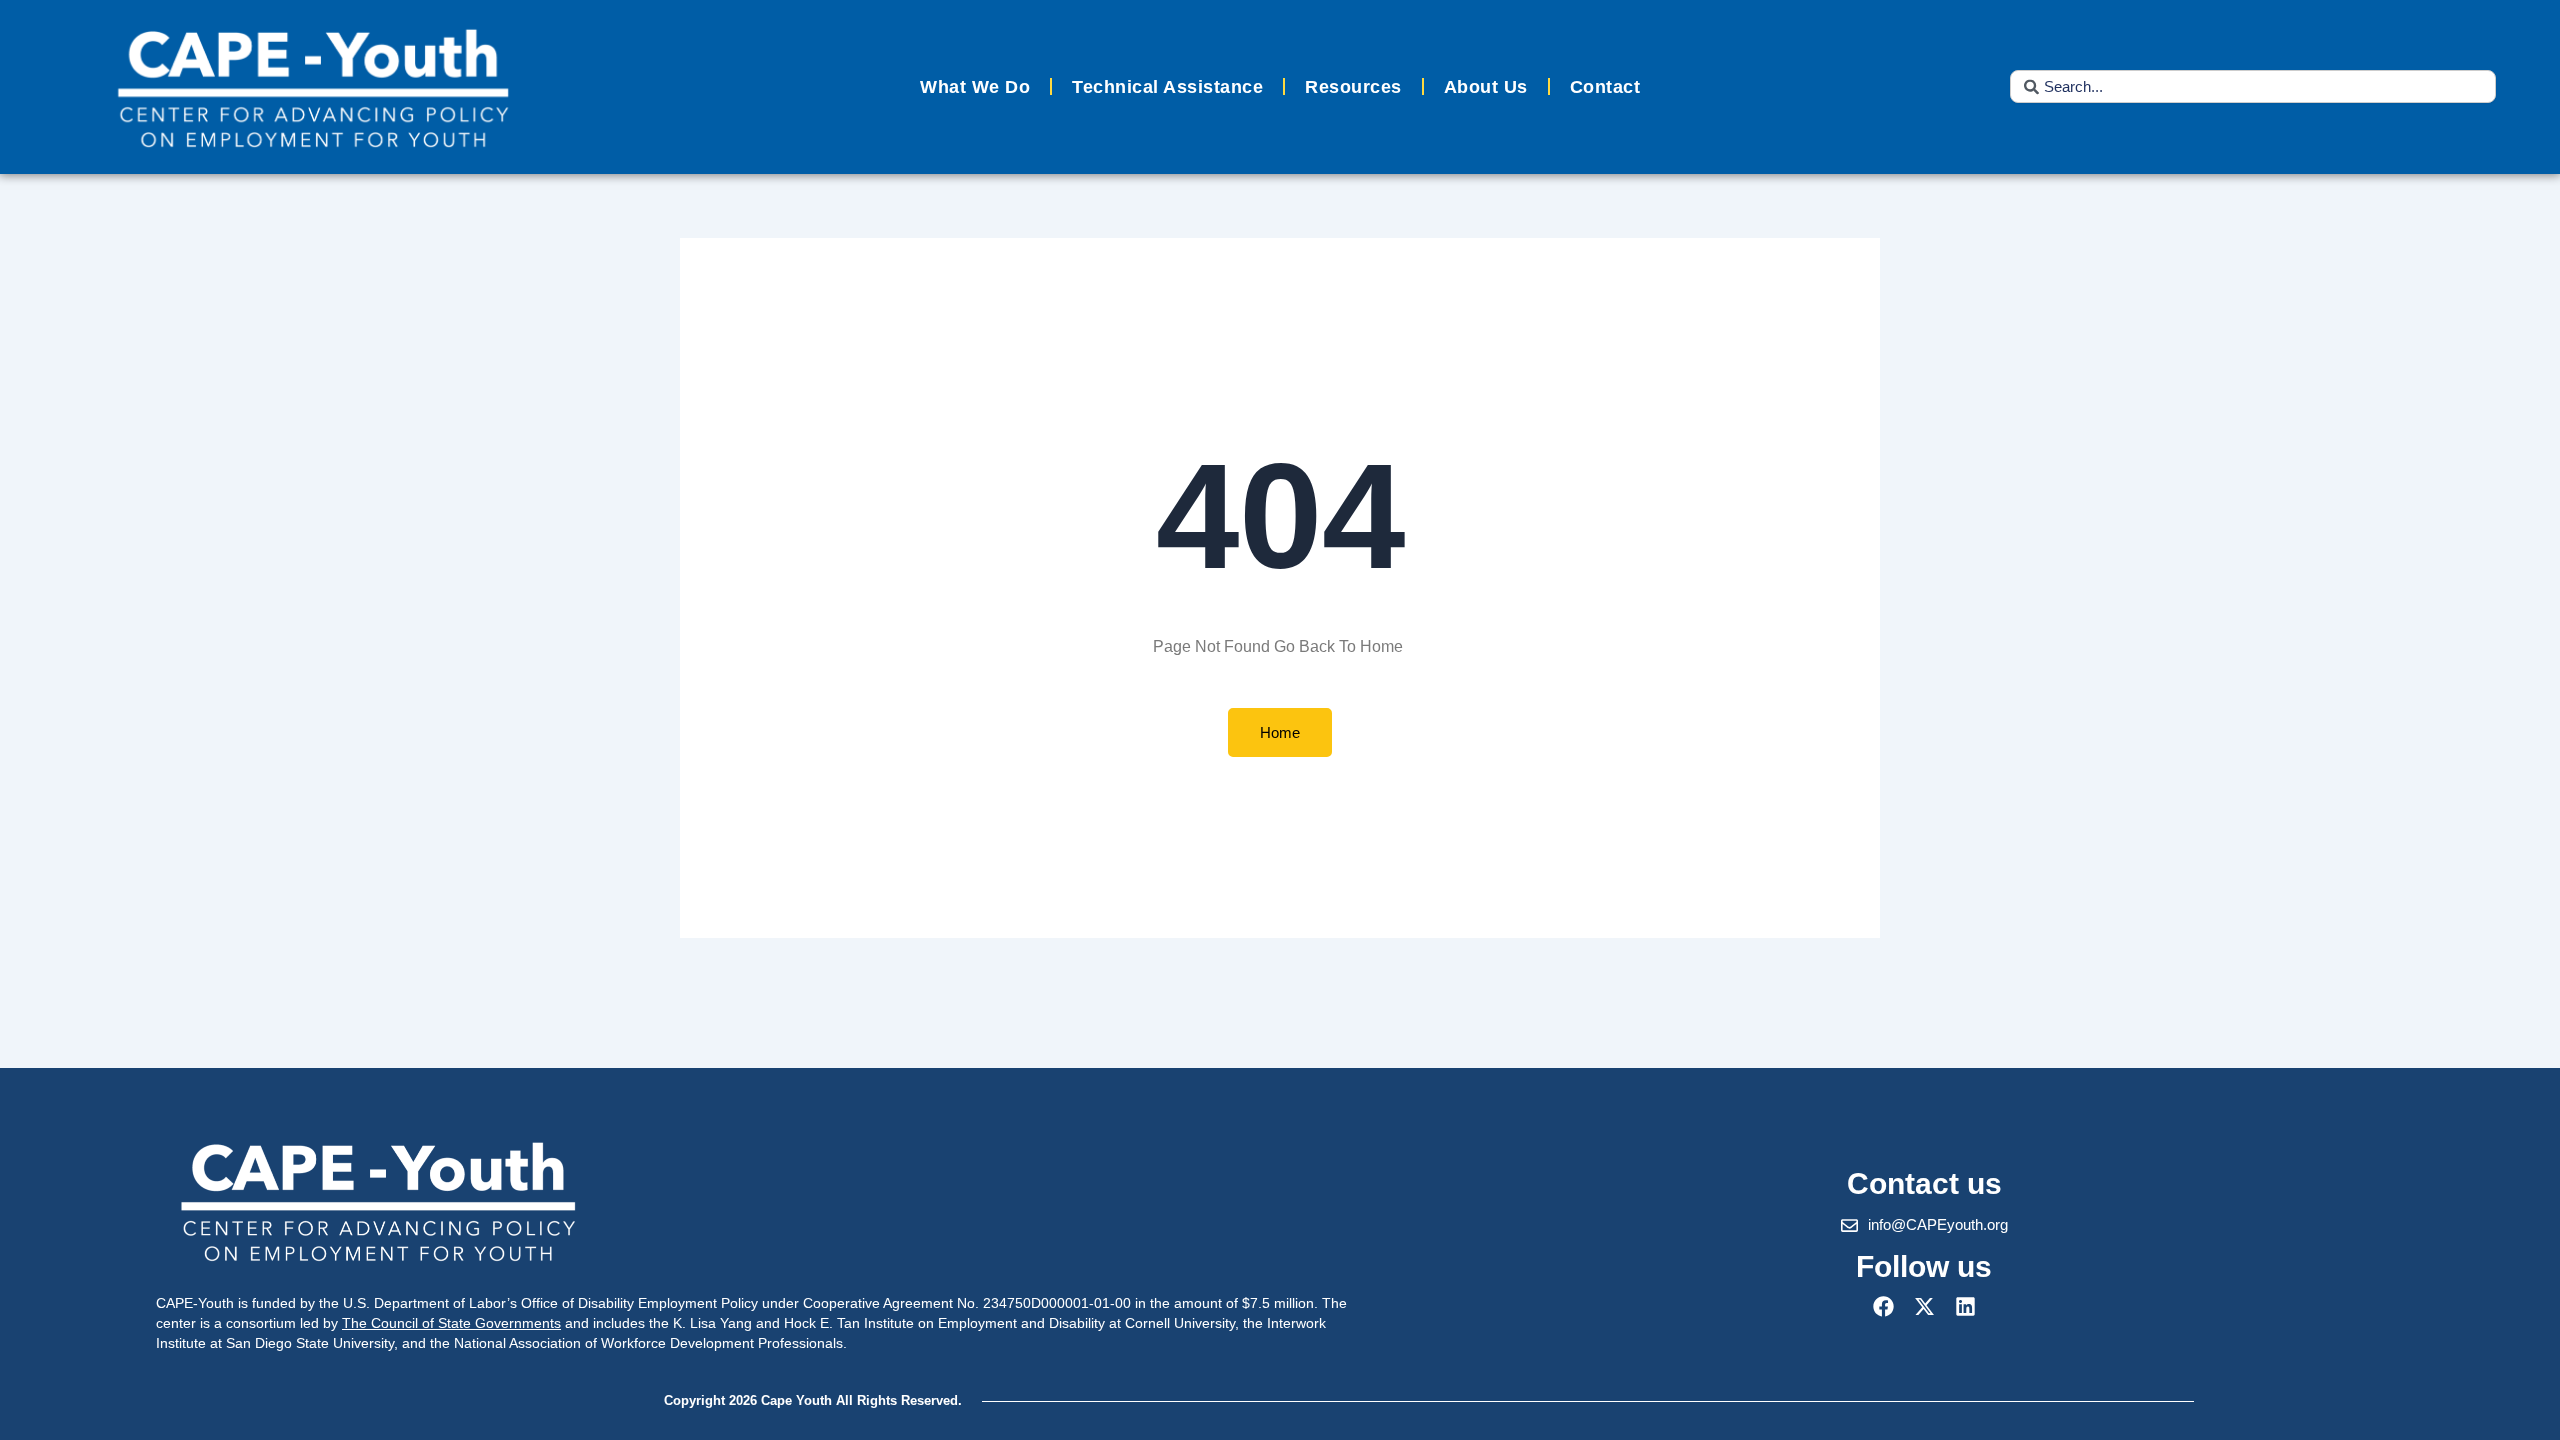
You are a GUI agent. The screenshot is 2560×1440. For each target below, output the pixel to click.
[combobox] (2253, 86)
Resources (1353, 87)
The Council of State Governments (451, 1323)
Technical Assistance (1167, 87)
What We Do (975, 87)
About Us (1486, 87)
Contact (1605, 87)
